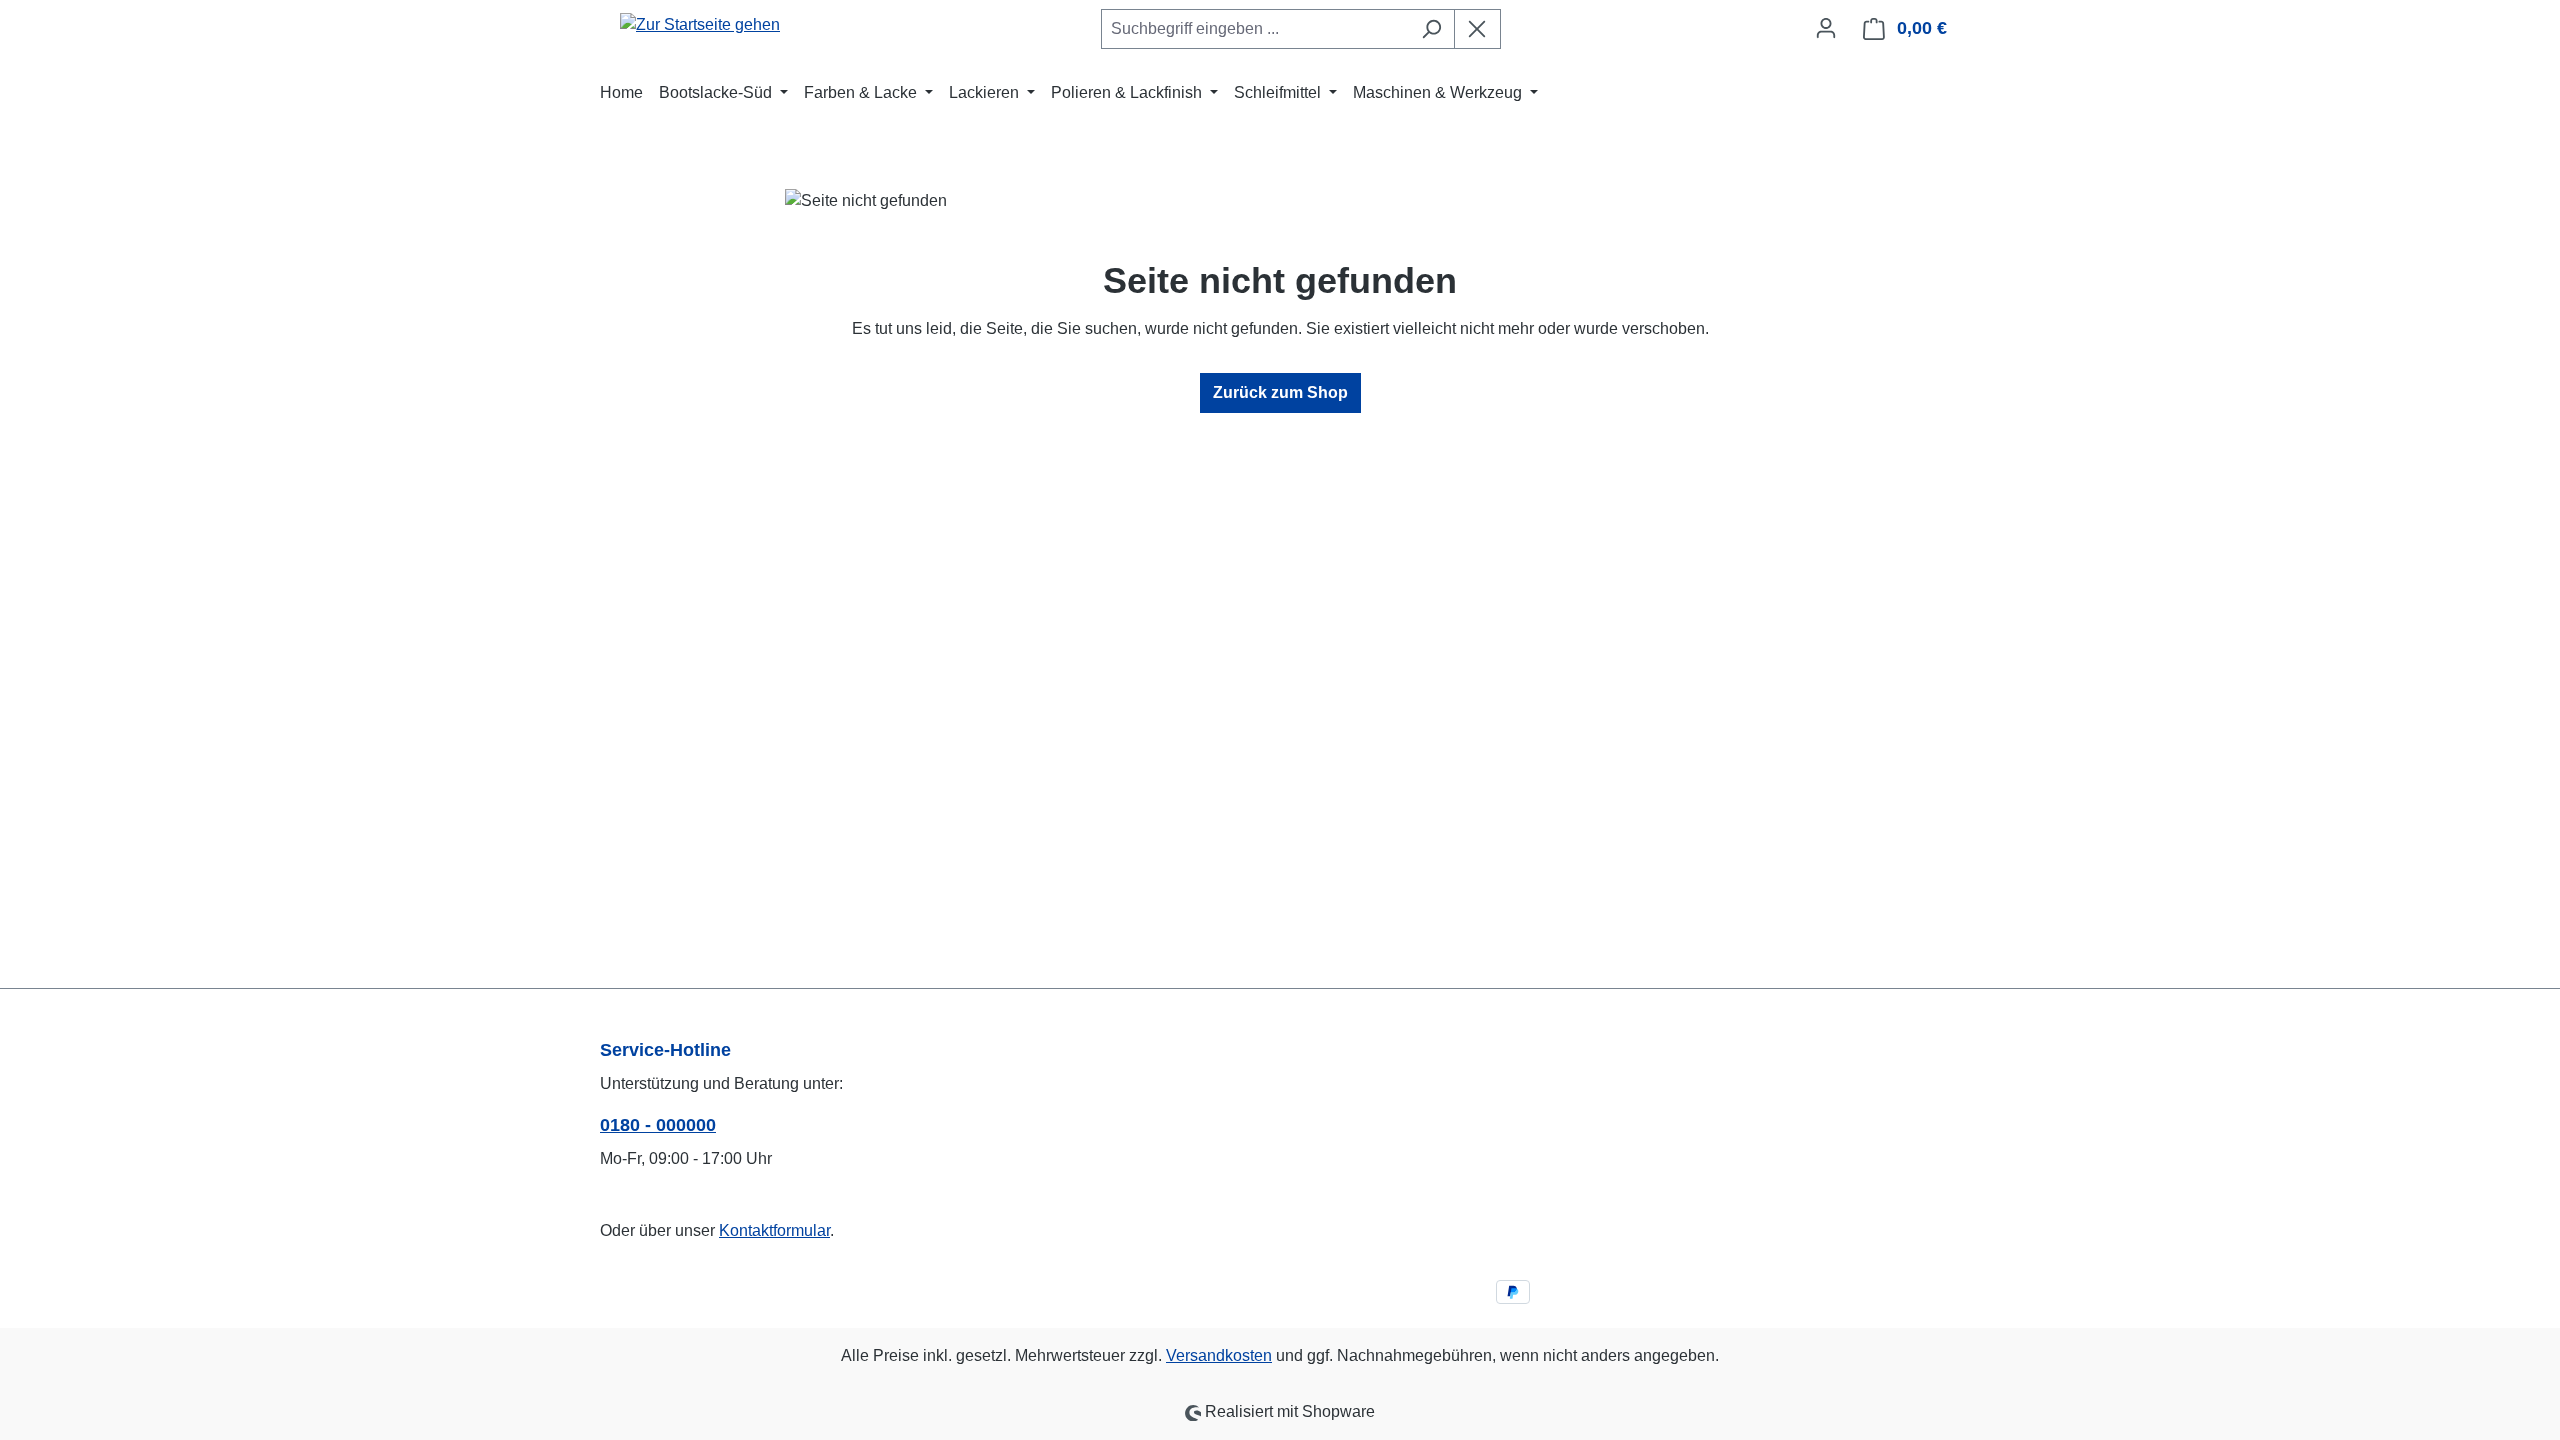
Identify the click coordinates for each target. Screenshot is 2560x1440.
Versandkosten (1219, 1355)
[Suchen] (1431, 29)
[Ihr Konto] (1826, 28)
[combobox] (1255, 29)
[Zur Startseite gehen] (700, 24)
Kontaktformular (774, 1230)
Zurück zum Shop (1280, 392)
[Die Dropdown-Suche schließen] (1477, 29)
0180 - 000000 (658, 1125)
